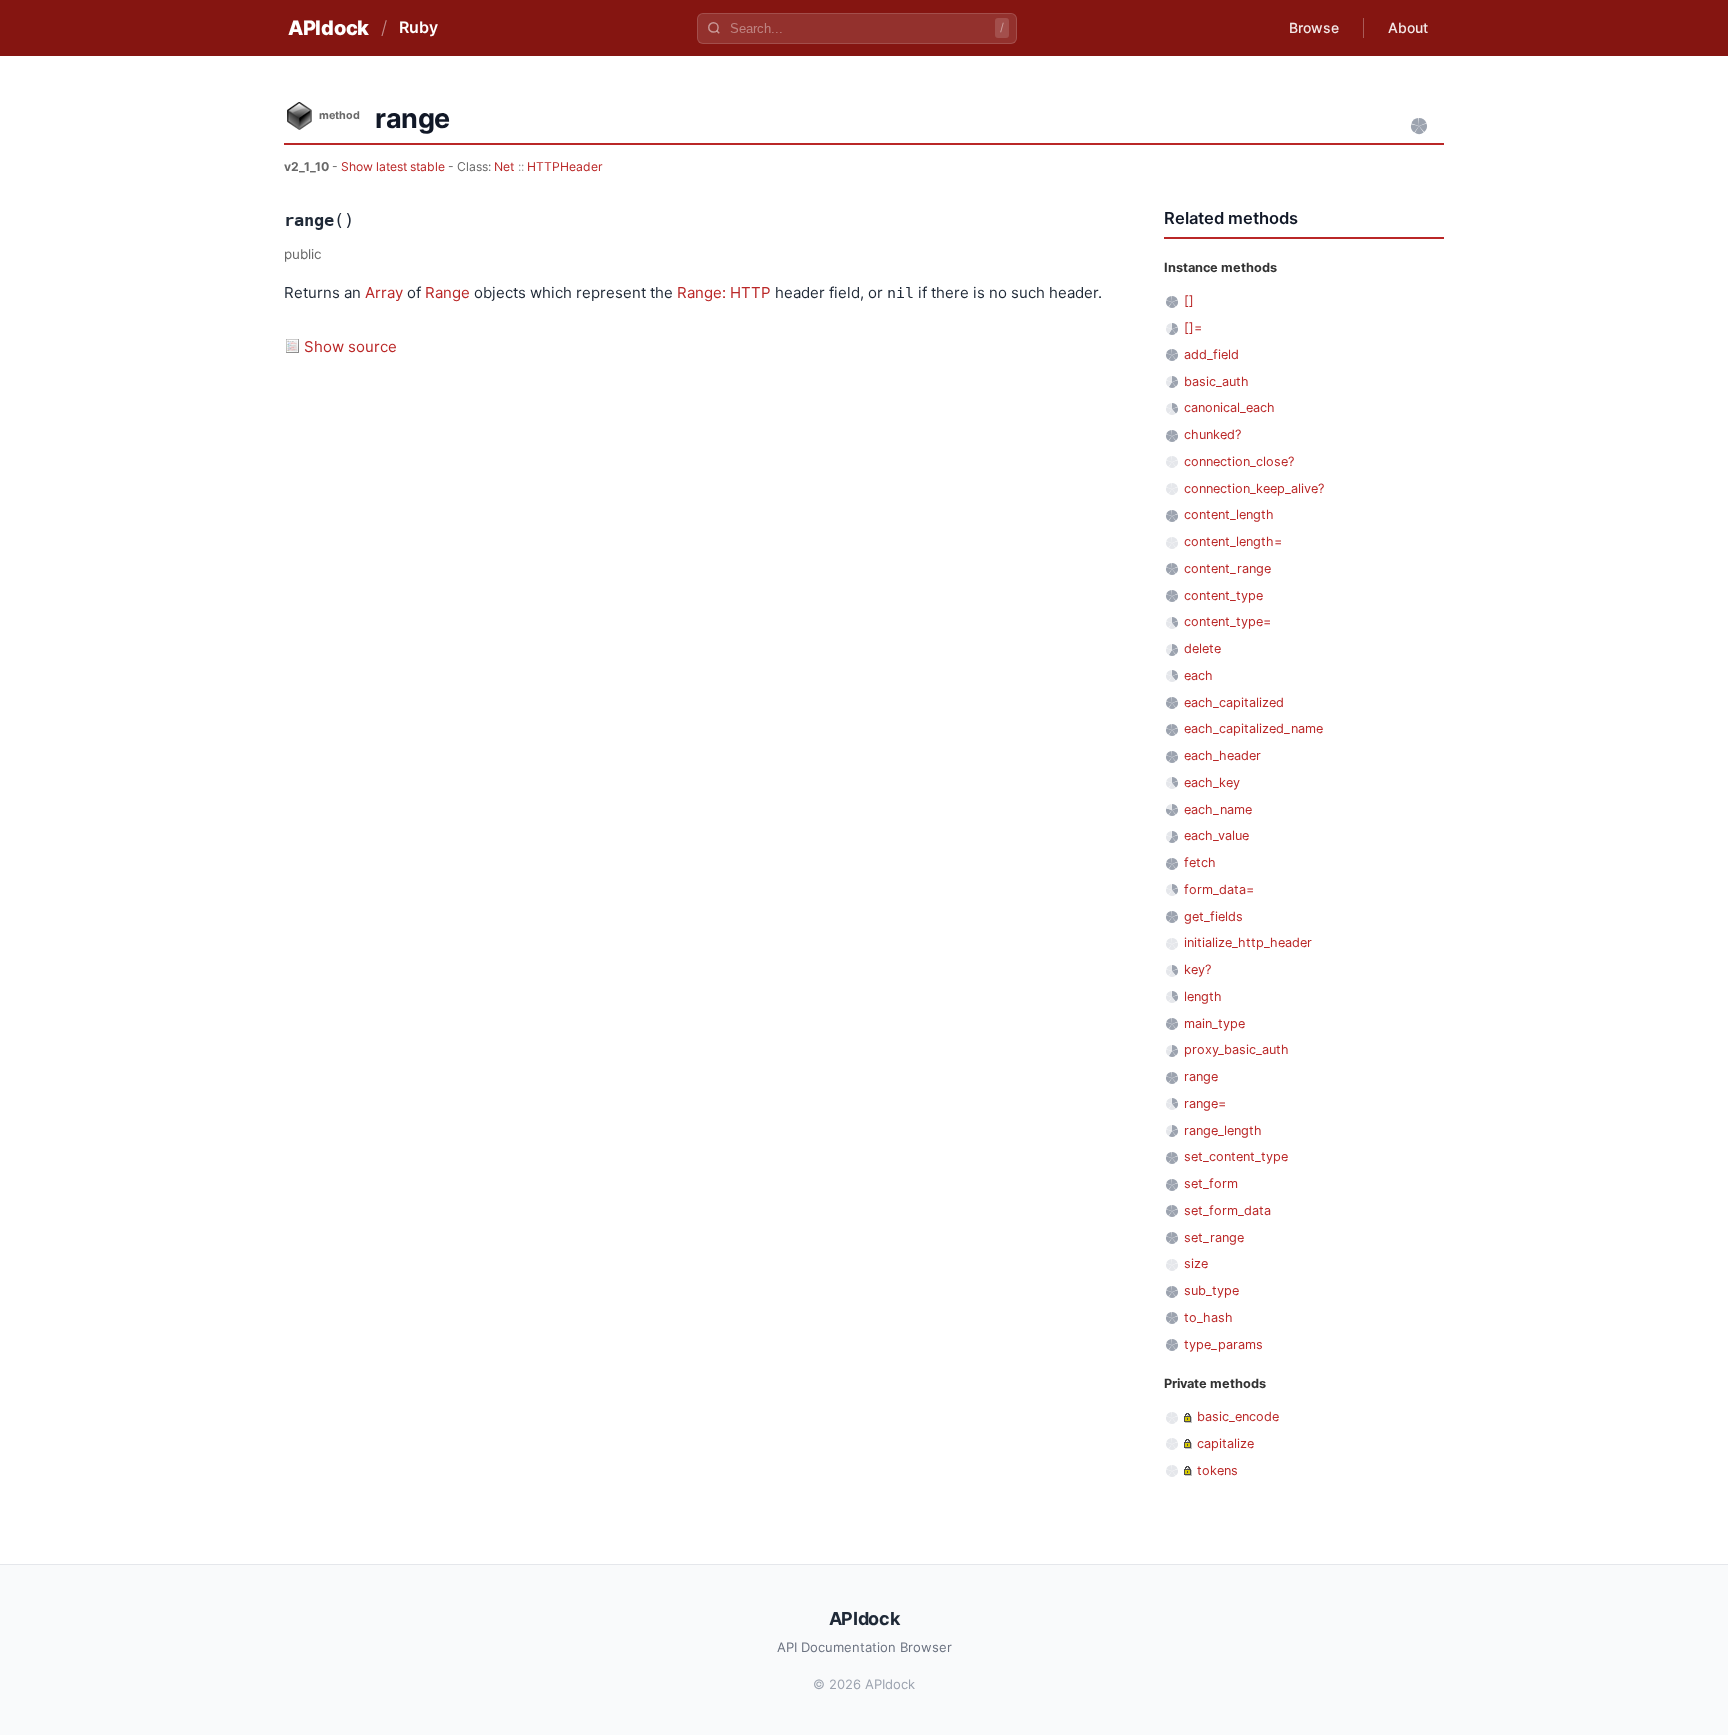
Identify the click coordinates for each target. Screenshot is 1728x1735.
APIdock (328, 28)
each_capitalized (1234, 702)
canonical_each (1229, 407)
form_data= (1219, 889)
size (1196, 1263)
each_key (1212, 782)
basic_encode (1238, 1416)
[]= (1193, 327)
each (1198, 675)
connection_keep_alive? (1254, 488)
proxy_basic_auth (1236, 1049)
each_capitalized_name (1253, 728)
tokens (1217, 1470)
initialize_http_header (1248, 942)
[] (1189, 300)
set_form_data (1227, 1210)
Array (384, 292)
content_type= (1227, 621)
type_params (1223, 1344)
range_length (1223, 1130)
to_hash (1208, 1317)
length (1203, 996)
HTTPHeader (565, 166)
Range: (701, 292)
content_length (1229, 514)
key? (1197, 969)
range (1201, 1076)
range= (1205, 1103)
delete (1202, 648)
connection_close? (1239, 461)
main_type (1214, 1023)
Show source (350, 346)
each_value (1216, 835)
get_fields (1213, 916)
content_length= (1233, 541)
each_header (1222, 755)
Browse (1314, 27)
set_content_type (1236, 1156)
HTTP (750, 292)
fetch (1200, 862)
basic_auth (1216, 381)
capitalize (1225, 1443)
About (1408, 27)
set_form (1211, 1183)
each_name (1218, 809)
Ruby (418, 27)
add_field (1211, 354)
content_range (1227, 568)
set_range (1214, 1237)
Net (504, 166)
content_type (1223, 595)
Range (447, 292)
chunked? (1212, 434)
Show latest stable (394, 166)
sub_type (1211, 1290)
